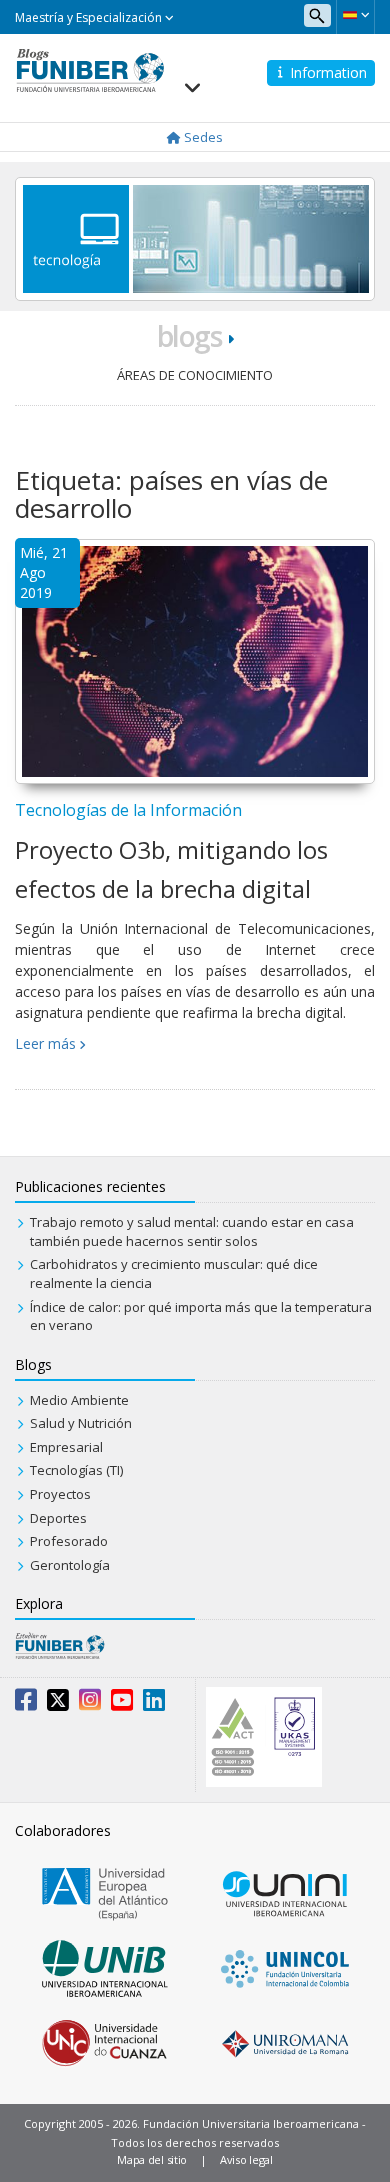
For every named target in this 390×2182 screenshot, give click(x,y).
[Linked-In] (154, 1704)
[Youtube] (122, 1704)
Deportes (58, 1518)
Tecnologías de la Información (128, 810)
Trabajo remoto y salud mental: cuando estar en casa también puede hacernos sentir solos (192, 1231)
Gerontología (70, 1565)
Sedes (202, 137)
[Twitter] (58, 1704)
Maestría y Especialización (90, 17)
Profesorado (69, 1541)
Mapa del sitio (152, 2159)
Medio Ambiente (79, 1400)
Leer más (45, 1043)
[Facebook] (26, 1704)
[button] (355, 15)
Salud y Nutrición (81, 1423)
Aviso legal (246, 2159)
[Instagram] (90, 1704)
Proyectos (60, 1494)
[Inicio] (90, 69)
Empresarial (66, 1447)
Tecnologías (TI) (76, 1470)
